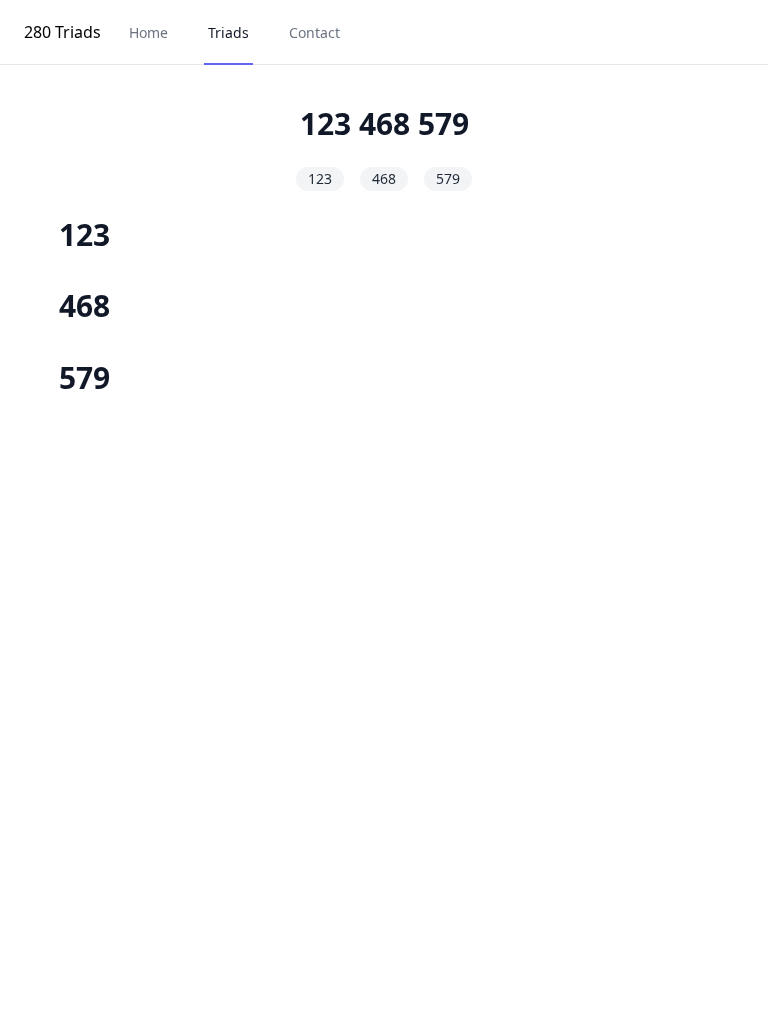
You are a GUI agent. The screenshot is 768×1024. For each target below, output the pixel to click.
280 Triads (62, 32)
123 (320, 178)
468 (384, 178)
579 (448, 178)
